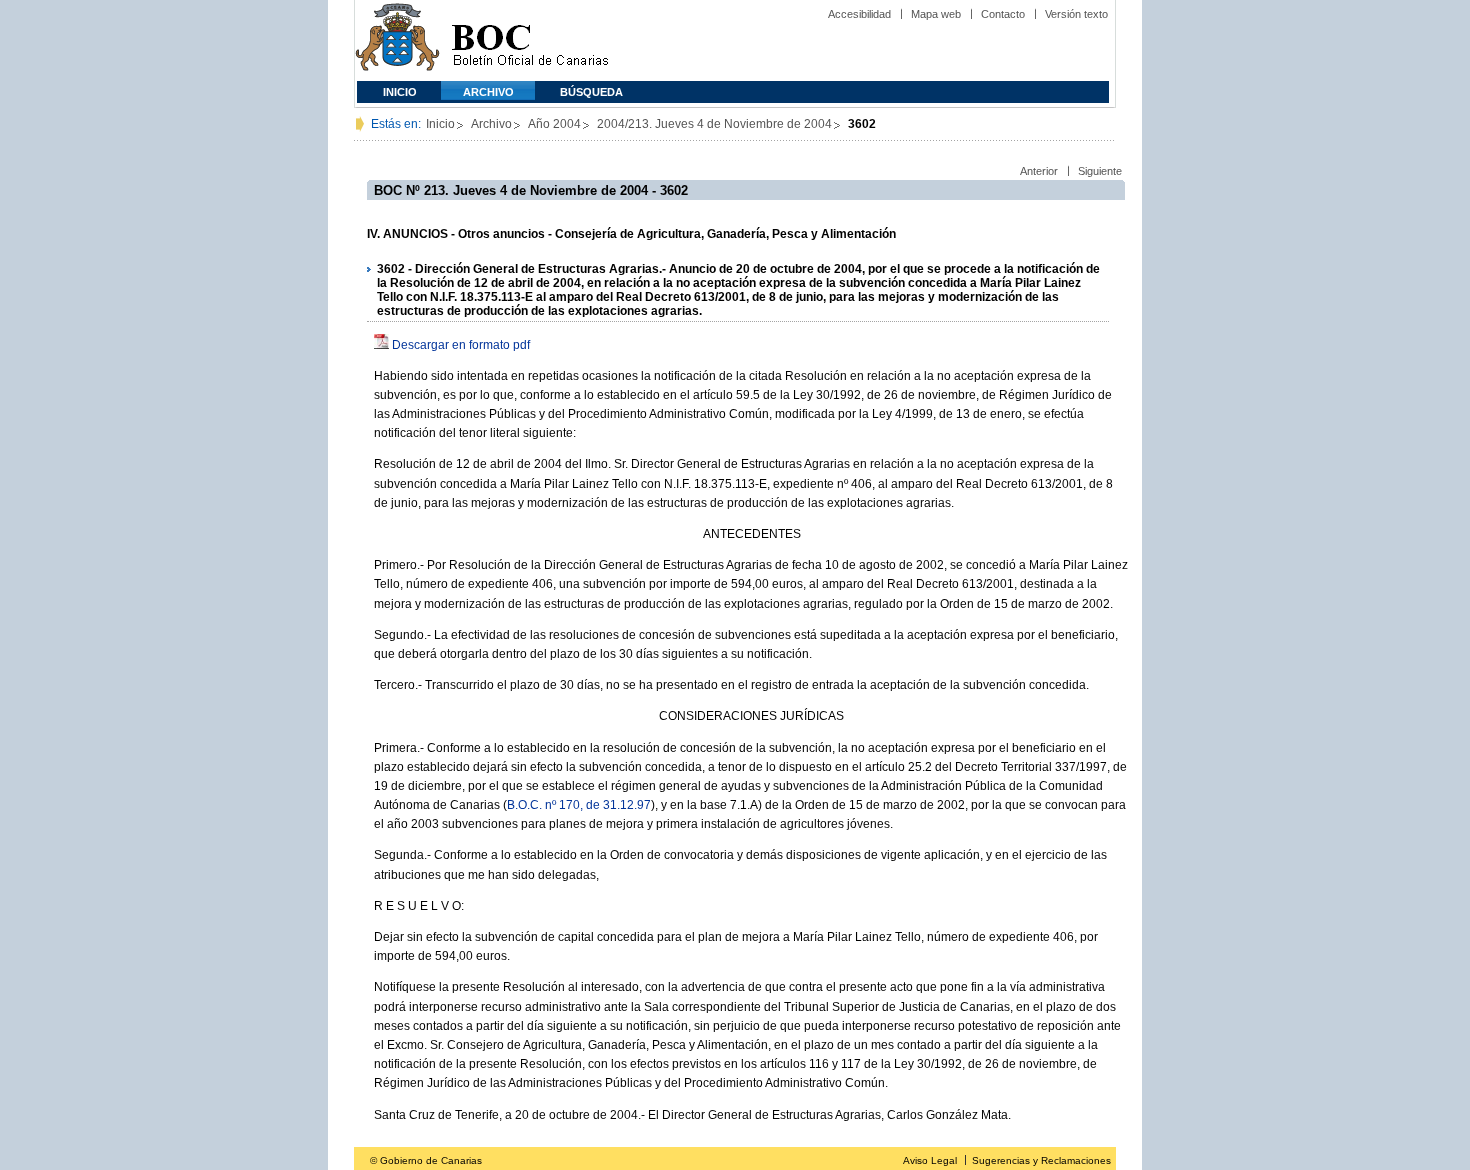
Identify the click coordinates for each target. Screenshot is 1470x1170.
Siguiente (1100, 171)
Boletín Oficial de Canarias (530, 40)
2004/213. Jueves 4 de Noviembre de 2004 (714, 124)
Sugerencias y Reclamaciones (1041, 1160)
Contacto (1003, 14)
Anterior (1039, 171)
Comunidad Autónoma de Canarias (397, 40)
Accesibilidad (859, 14)
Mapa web (936, 14)
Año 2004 (554, 124)
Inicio (400, 92)
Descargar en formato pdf (461, 345)
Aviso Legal (930, 1160)
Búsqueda (591, 92)
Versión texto (1076, 14)
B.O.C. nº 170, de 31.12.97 (579, 805)
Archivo (488, 92)
